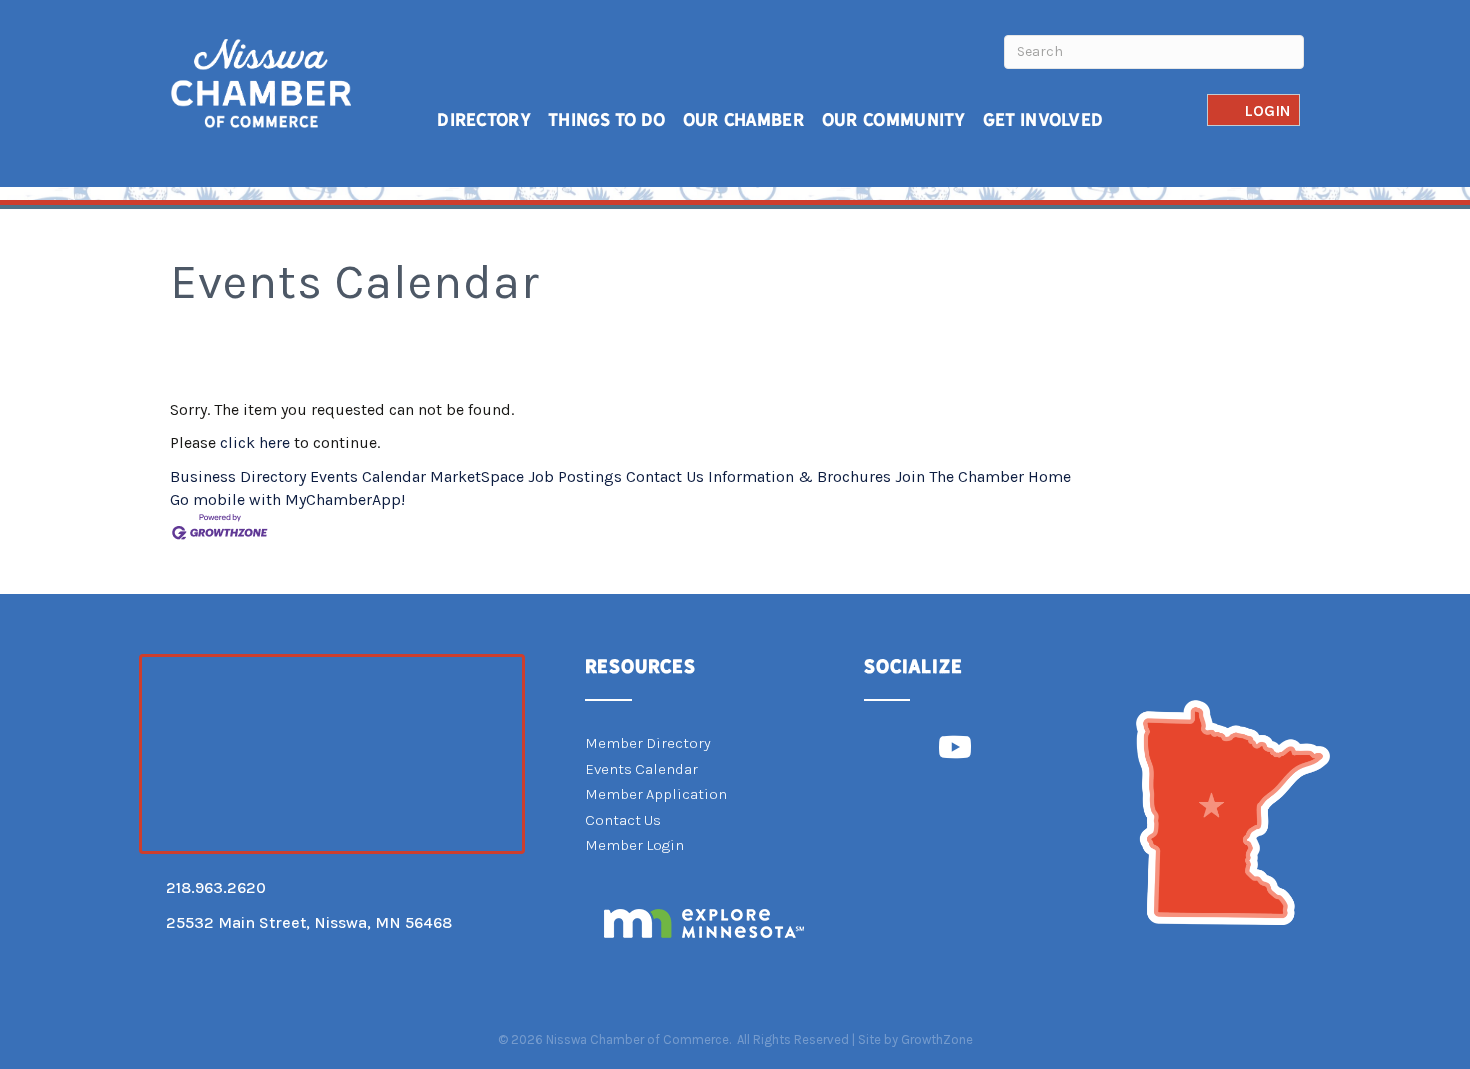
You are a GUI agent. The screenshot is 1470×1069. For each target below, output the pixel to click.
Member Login (634, 845)
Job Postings (575, 476)
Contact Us (665, 476)
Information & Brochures (799, 476)
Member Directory (648, 743)
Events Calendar (368, 476)
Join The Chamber (959, 476)
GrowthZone (937, 1039)
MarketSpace (477, 476)
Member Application (656, 794)
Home (1049, 476)
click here (255, 442)
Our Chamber (744, 119)
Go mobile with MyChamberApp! (287, 499)
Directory (484, 119)
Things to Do (607, 119)
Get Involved (1043, 119)
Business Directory (238, 476)
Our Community (894, 119)
